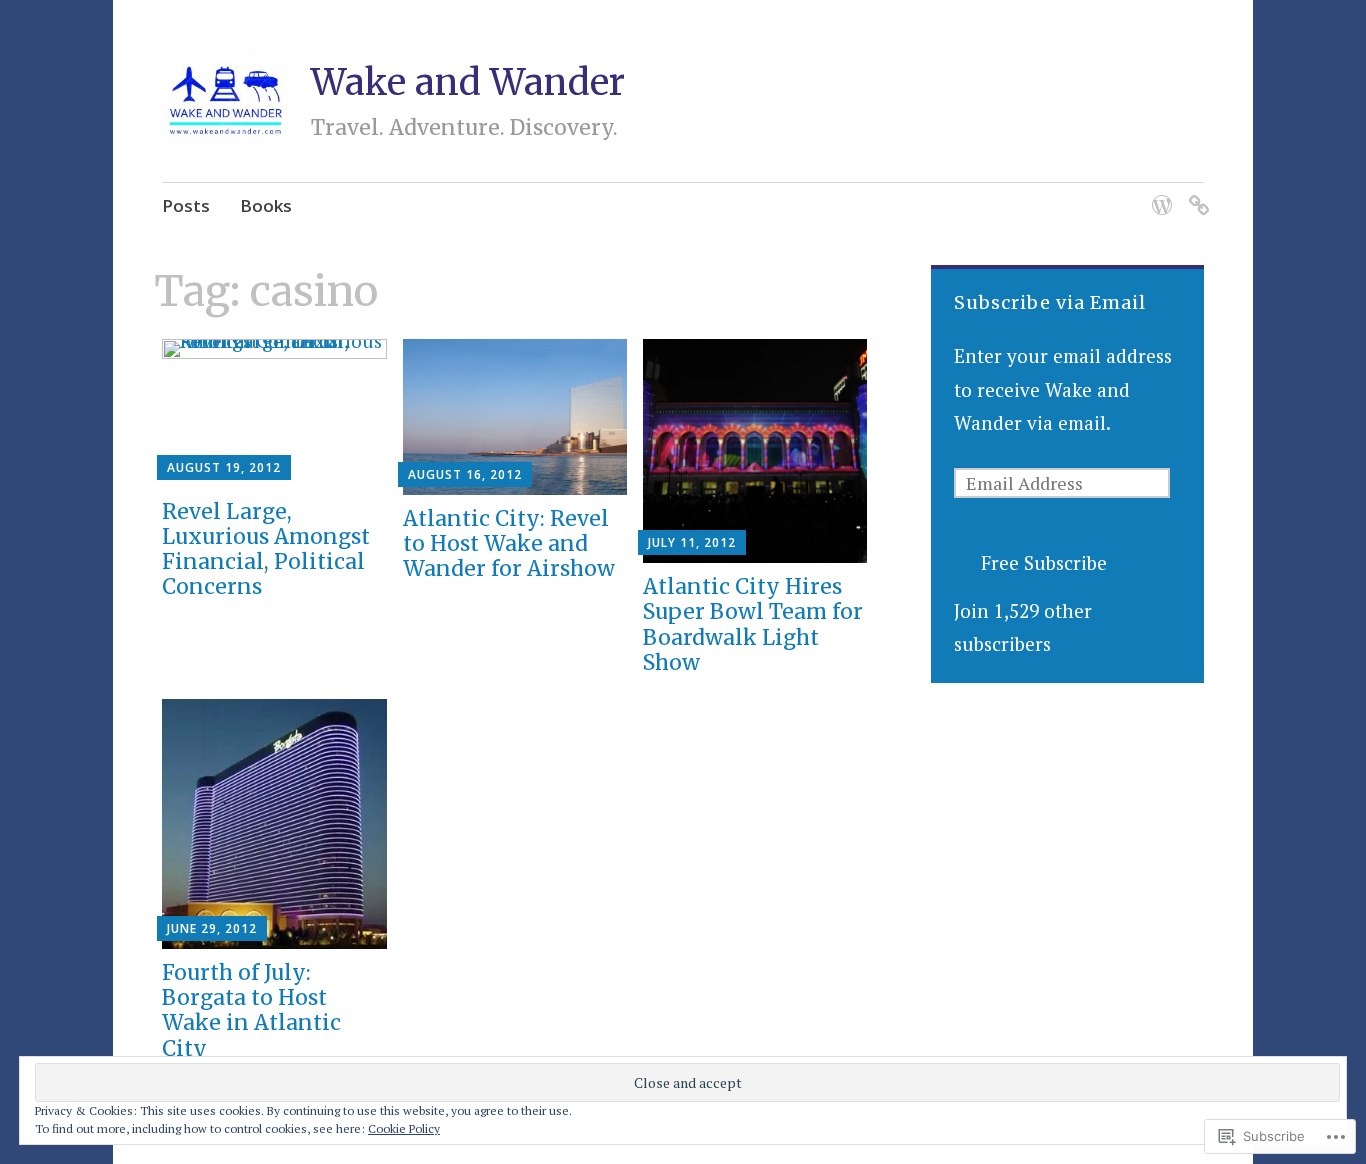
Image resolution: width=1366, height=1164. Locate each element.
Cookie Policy (404, 1128)
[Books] (1195, 192)
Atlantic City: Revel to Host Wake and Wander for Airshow (509, 543)
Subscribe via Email (1050, 302)
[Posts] (1158, 192)
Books (266, 205)
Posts (186, 205)
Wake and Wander (468, 82)
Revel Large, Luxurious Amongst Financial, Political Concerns (266, 549)
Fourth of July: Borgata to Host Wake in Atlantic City (251, 1010)
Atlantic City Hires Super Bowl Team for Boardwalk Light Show (753, 624)
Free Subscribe (1044, 562)
